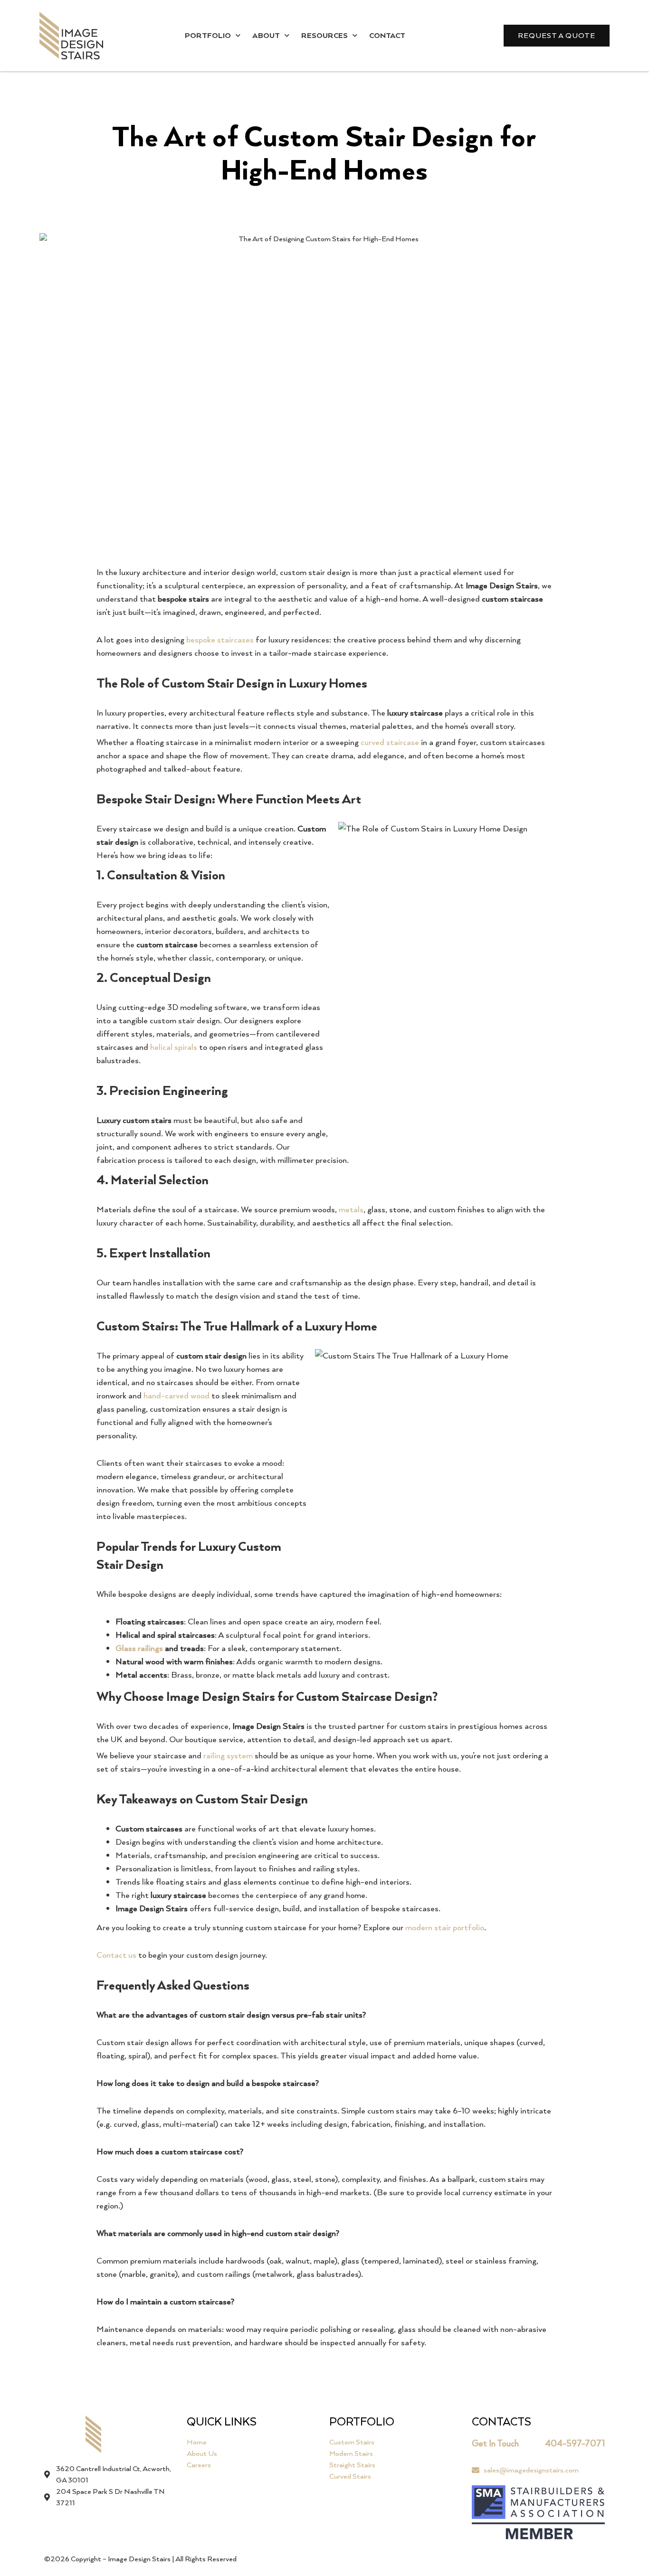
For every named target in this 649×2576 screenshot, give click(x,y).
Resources (324, 35)
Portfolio (208, 35)
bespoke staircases (220, 639)
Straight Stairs (352, 2465)
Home (197, 2442)
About (266, 35)
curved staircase (390, 742)
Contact (387, 35)
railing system (228, 1755)
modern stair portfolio (445, 1927)
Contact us (116, 1955)
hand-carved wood (177, 1395)
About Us (202, 2453)
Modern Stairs (351, 2453)
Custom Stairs (352, 2442)
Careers (199, 2465)
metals (351, 1209)
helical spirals (174, 1047)
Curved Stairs (350, 2476)
